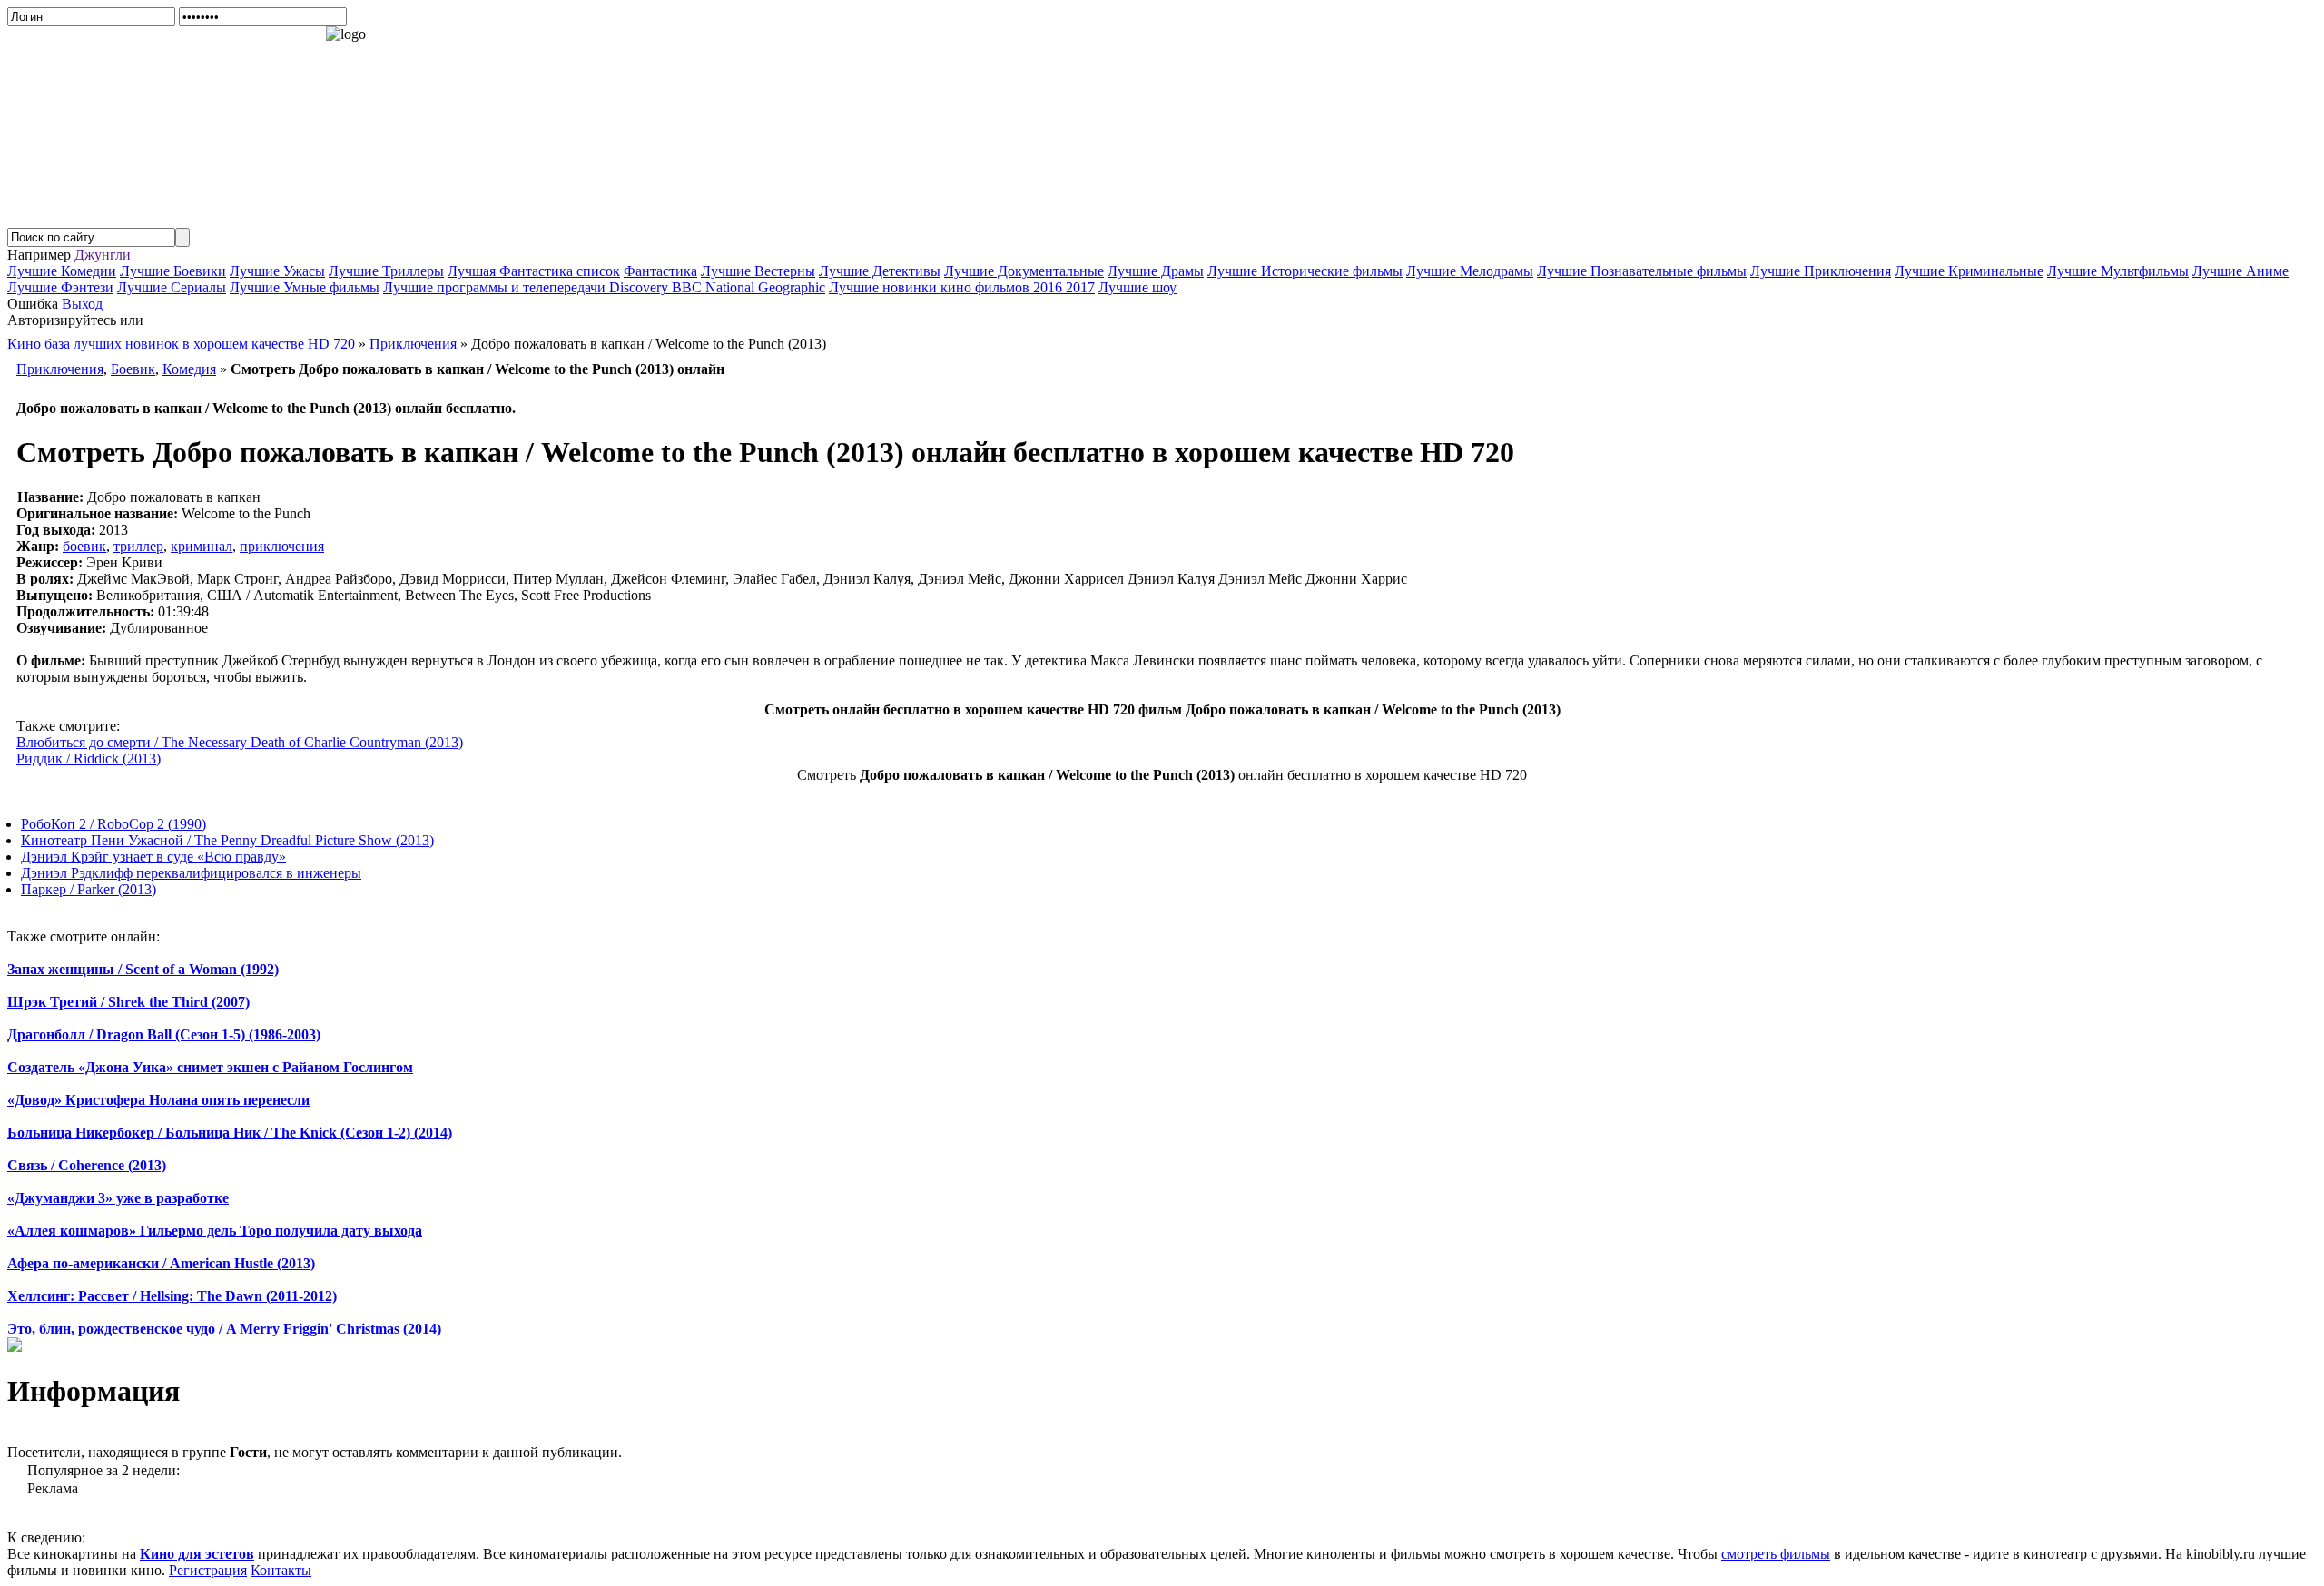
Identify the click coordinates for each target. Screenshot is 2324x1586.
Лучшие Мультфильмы (2118, 271)
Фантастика (660, 271)
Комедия (189, 369)
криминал (202, 546)
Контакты (281, 1570)
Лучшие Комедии (62, 271)
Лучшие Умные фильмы (305, 287)
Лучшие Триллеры (386, 271)
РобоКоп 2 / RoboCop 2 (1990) (113, 824)
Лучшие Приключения (1821, 271)
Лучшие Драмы (1156, 271)
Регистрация (208, 1570)
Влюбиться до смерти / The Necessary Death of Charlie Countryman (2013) (240, 742)
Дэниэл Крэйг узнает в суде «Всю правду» (153, 857)
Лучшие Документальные (1024, 271)
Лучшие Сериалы (172, 287)
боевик (84, 546)
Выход (82, 304)
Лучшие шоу (1137, 287)
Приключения (60, 369)
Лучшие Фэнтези (60, 287)
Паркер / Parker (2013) (89, 889)
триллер (138, 546)
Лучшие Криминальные (1969, 271)
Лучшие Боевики (173, 271)
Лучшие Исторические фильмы (1305, 271)
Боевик (133, 369)
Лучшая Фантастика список (534, 271)
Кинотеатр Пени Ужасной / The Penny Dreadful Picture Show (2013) (227, 840)
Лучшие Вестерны (758, 271)
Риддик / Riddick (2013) (89, 759)
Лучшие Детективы (880, 271)
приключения (282, 546)
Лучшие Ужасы (277, 271)
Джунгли (103, 255)
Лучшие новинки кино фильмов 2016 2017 (962, 287)
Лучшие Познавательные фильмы (1642, 271)
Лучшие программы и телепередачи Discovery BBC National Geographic (604, 287)
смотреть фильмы (1776, 1554)
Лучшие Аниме (2240, 271)
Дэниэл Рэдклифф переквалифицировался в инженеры (191, 873)
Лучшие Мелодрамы (1470, 271)
